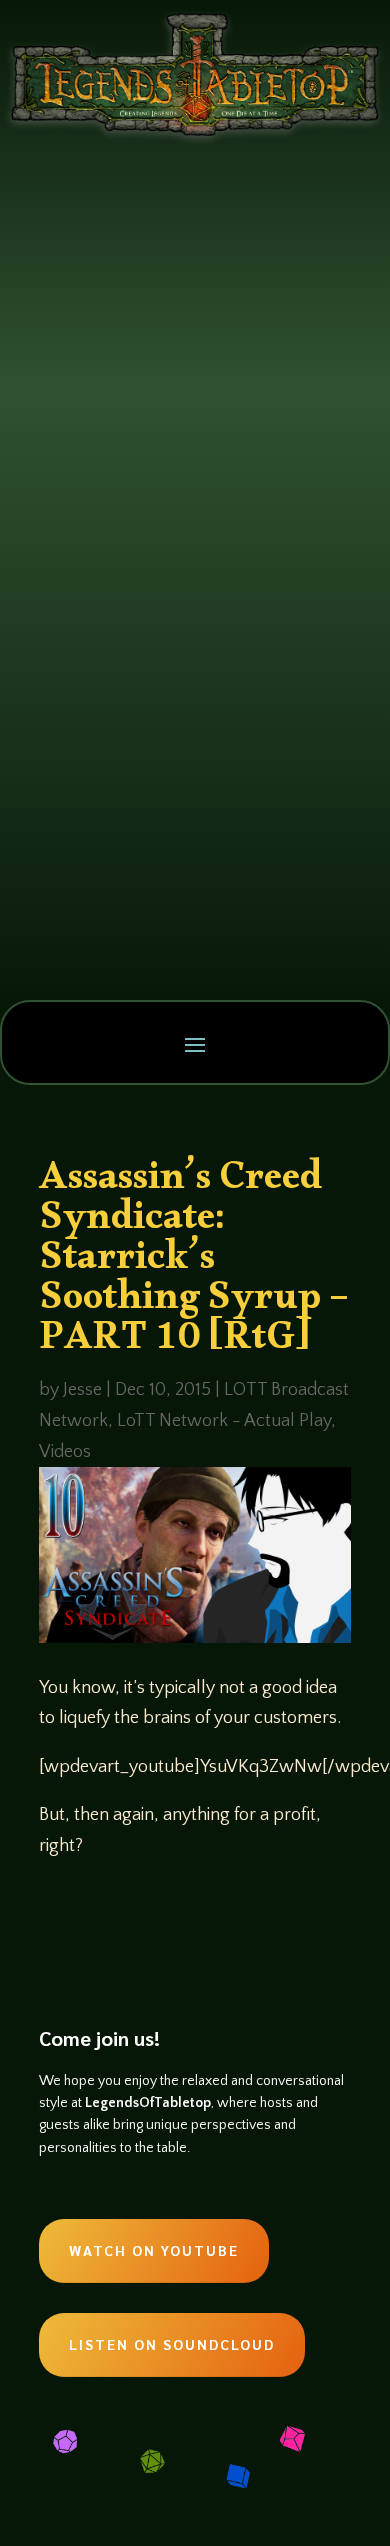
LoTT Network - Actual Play (224, 1421)
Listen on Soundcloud (172, 2344)
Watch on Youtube (154, 2250)
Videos (65, 1452)
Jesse (82, 1390)
